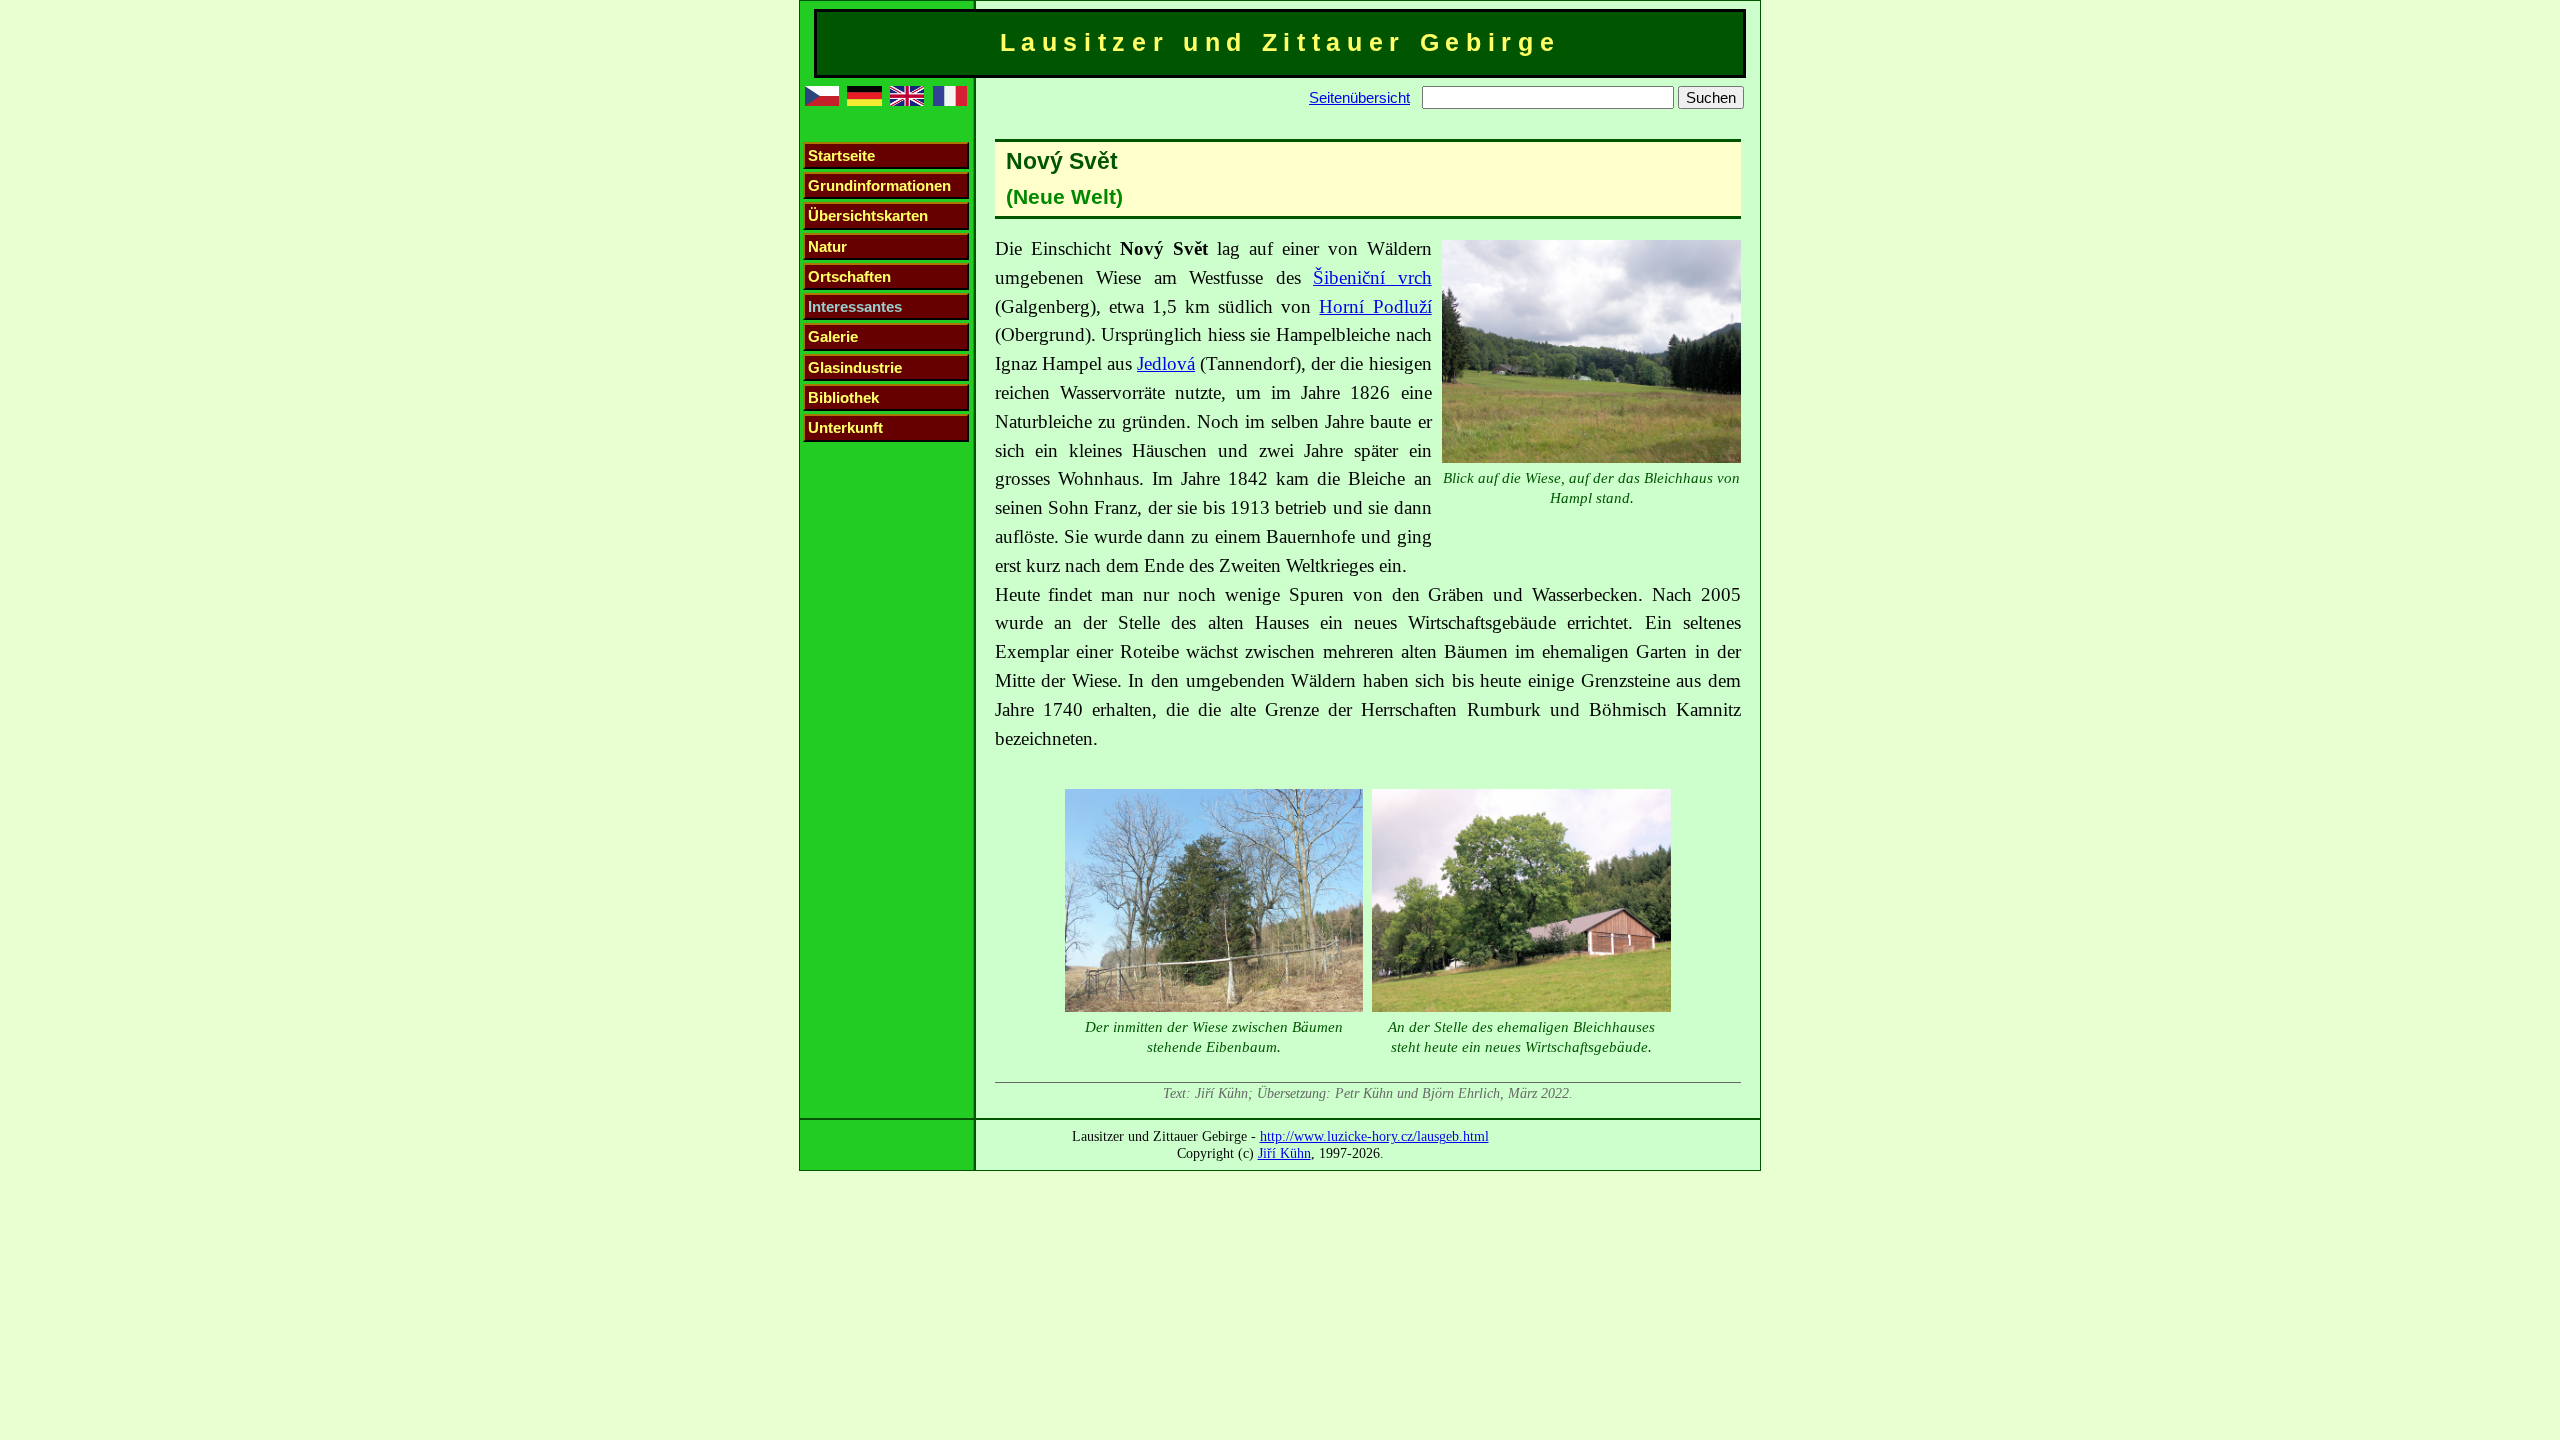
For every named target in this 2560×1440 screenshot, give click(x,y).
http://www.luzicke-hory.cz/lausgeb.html (1374, 1136)
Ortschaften (849, 276)
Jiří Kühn (1284, 1153)
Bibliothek (843, 397)
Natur (827, 246)
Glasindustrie (855, 367)
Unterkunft (845, 427)
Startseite (841, 155)
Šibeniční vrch (1372, 277)
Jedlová (1166, 363)
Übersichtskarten (868, 215)
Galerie (833, 336)
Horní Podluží (1375, 306)
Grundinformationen (879, 185)
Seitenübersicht (1359, 97)
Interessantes (855, 306)
